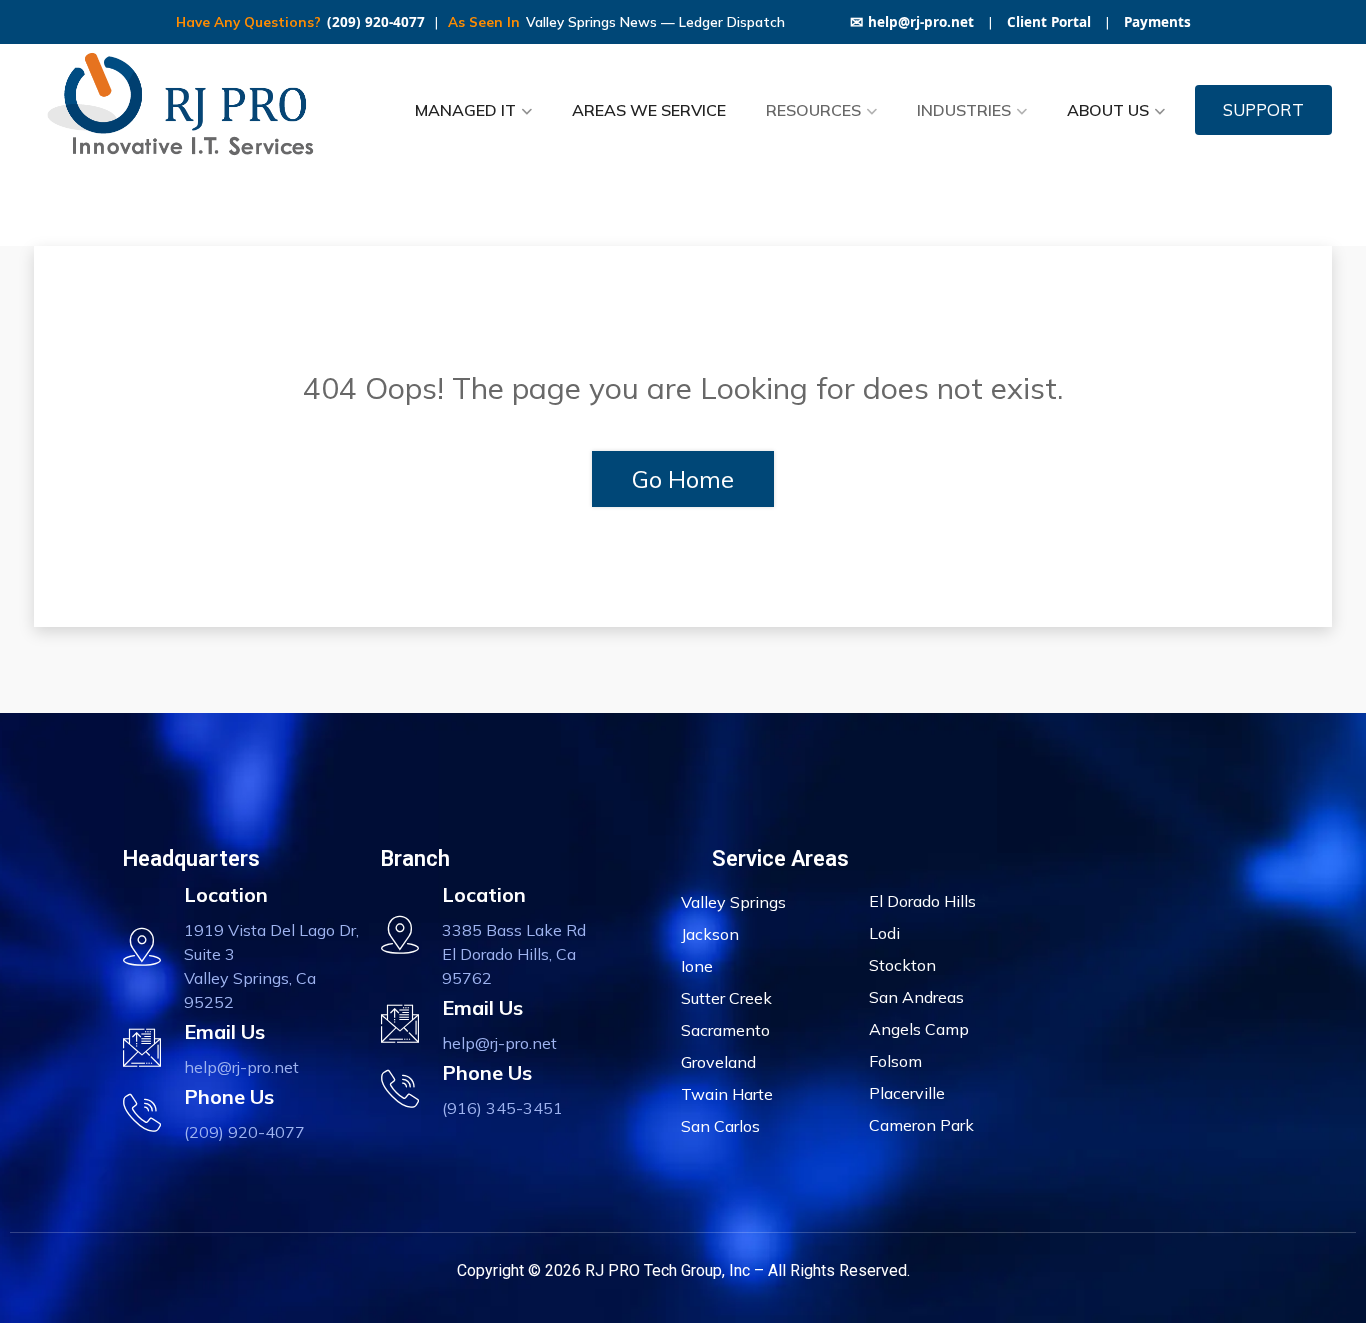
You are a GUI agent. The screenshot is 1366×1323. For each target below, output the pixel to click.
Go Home (683, 479)
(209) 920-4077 (376, 22)
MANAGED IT (465, 110)
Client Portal (1049, 22)
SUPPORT (1263, 109)
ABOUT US (1108, 110)
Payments (1157, 22)
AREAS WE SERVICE (649, 110)
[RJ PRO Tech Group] (188, 110)
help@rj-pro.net (912, 22)
